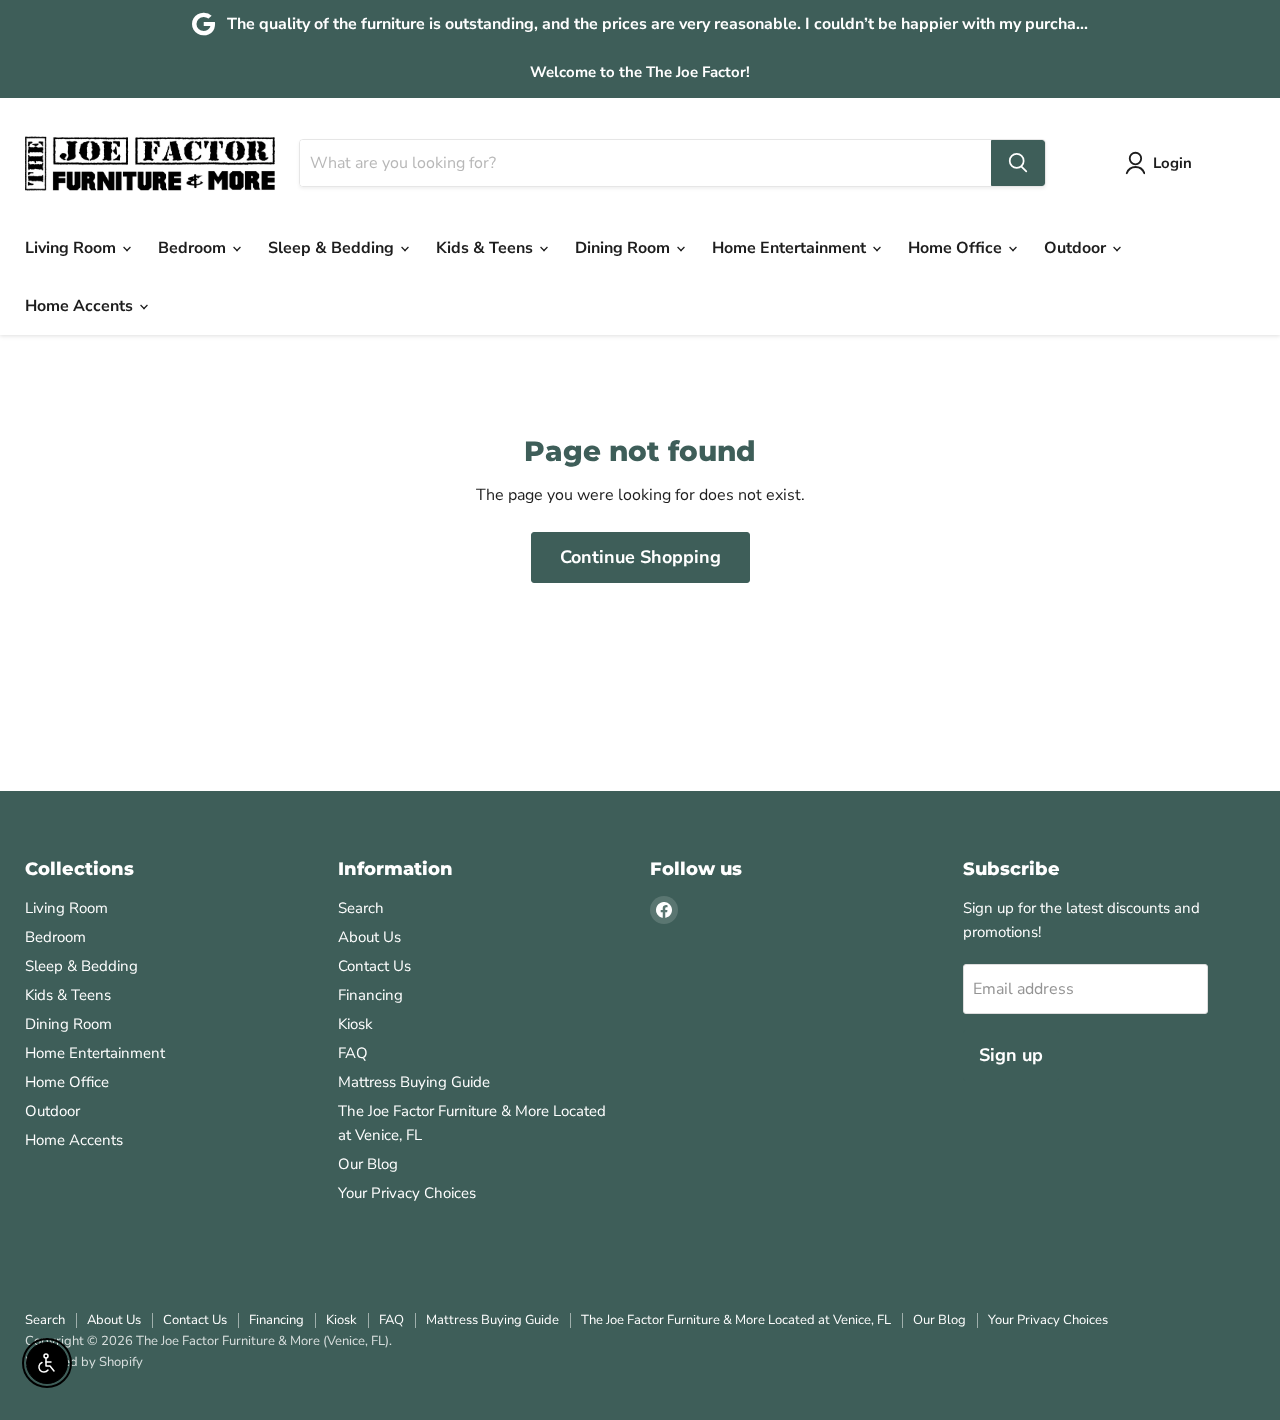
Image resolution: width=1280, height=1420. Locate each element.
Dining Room (624, 248)
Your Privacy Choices (407, 1193)
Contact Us (374, 966)
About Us (369, 937)
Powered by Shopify (84, 1362)
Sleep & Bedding (333, 248)
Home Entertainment (791, 248)
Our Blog (368, 1164)
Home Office (957, 248)
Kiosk (355, 1024)
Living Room (72, 248)
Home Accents (81, 306)
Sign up (1011, 1055)
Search (361, 908)
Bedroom (194, 248)
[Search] (1018, 163)
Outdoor (1077, 248)
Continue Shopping (640, 557)
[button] (1162, 163)
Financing (370, 995)
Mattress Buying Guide (414, 1082)
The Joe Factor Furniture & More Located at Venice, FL (736, 1320)
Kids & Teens (486, 248)
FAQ (353, 1053)
